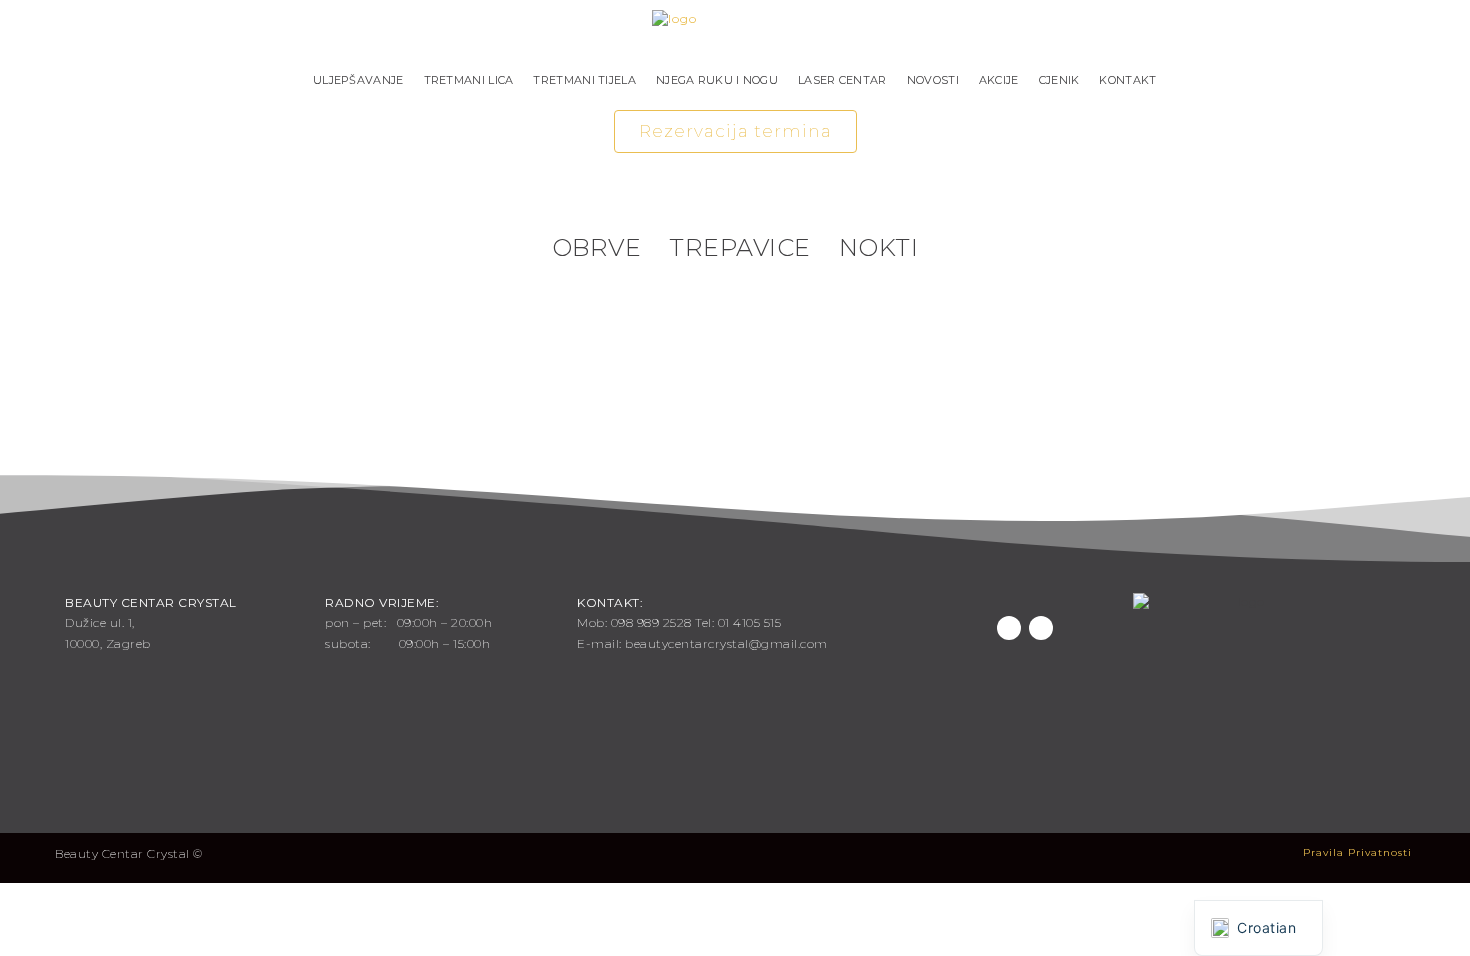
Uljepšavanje (358, 80)
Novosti (933, 80)
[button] (735, 131)
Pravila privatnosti (1357, 852)
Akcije (999, 80)
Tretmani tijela (584, 80)
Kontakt (1127, 80)
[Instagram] (1041, 628)
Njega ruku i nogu (717, 80)
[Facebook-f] (1009, 628)
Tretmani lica (469, 80)
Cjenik (1059, 80)
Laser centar (842, 80)
